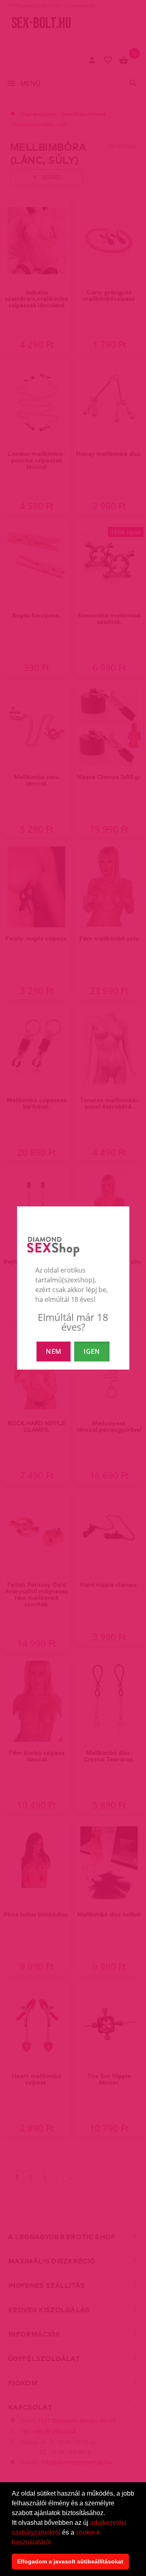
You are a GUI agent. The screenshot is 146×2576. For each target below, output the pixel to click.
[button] (55, 2543)
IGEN (92, 1351)
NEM (54, 1351)
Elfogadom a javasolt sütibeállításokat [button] (70, 2561)
